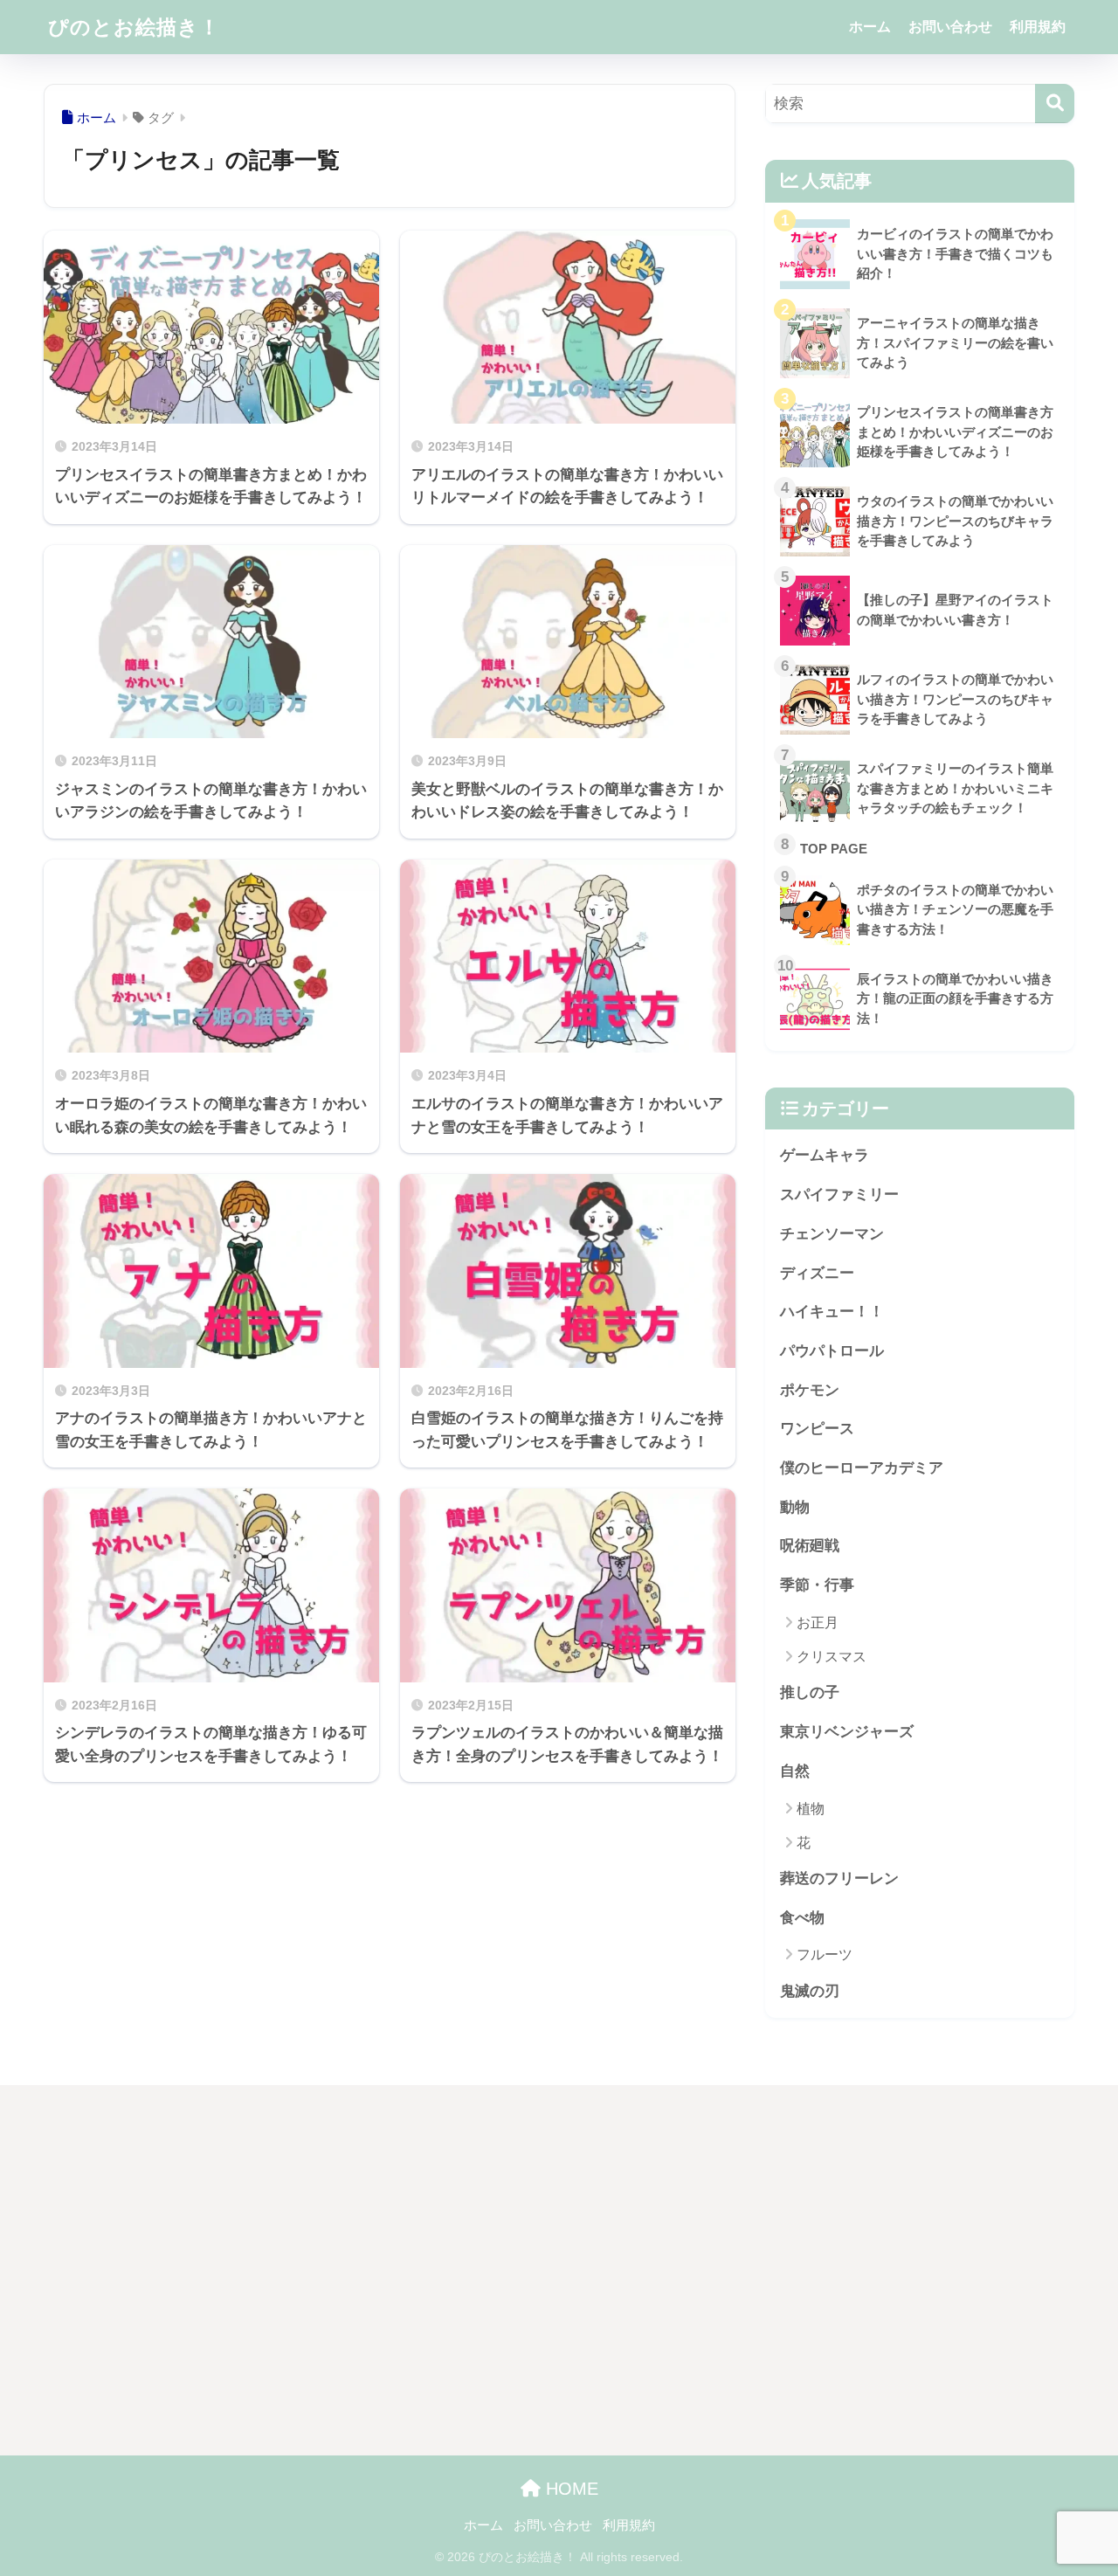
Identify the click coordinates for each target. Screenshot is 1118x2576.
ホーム (870, 27)
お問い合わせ (950, 27)
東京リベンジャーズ (847, 1732)
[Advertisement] (204, 2274)
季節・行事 (817, 1585)
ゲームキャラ (825, 1155)
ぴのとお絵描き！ (134, 27)
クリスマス (832, 1657)
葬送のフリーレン (839, 1878)
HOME (569, 2489)
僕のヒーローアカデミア (862, 1468)
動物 (795, 1507)
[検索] (1055, 104)
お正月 (818, 1623)
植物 (811, 1809)
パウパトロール (832, 1351)
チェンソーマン (832, 1234)
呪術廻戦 (810, 1546)
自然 (795, 1771)
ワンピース (817, 1429)
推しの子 (810, 1692)
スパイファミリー (839, 1195)
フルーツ (825, 1954)
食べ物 (802, 1918)
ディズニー (817, 1273)
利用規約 (1038, 27)
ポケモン (810, 1390)
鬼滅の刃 (810, 1991)
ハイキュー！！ (832, 1312)
